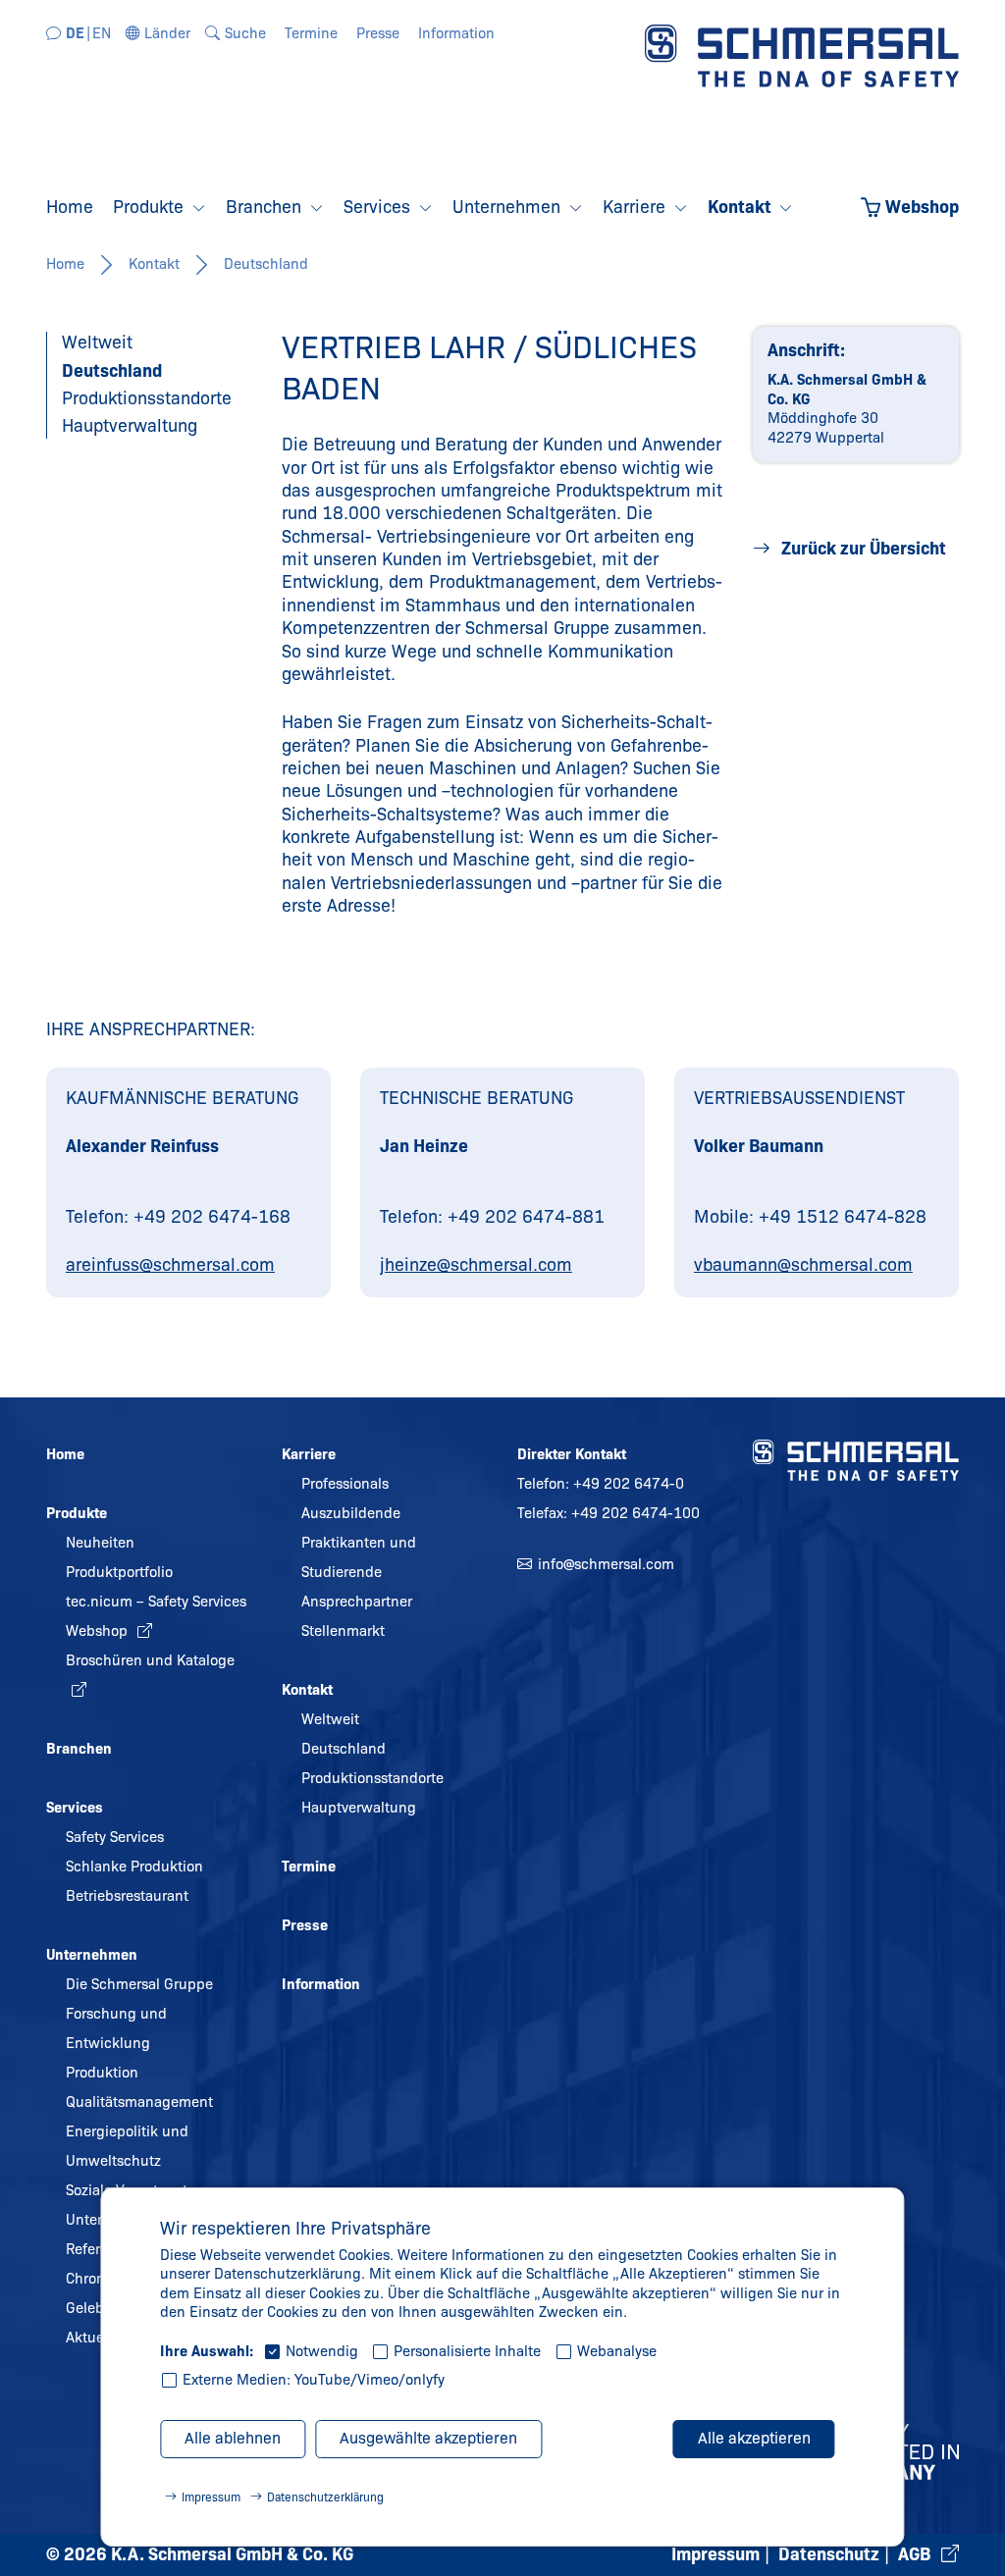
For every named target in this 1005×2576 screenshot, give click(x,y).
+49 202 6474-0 (629, 1484)
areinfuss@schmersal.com (170, 1265)
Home (65, 264)
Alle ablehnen (233, 2438)
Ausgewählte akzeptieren (428, 2438)
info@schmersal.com (606, 1564)
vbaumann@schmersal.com (803, 1265)
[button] (159, 33)
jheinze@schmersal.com (476, 1265)
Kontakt (154, 264)
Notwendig (322, 2351)
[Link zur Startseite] (802, 55)
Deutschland (266, 264)
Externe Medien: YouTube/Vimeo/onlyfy (314, 2380)
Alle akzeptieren (754, 2438)
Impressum (211, 2497)
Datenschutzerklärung (325, 2497)
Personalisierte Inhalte (467, 2351)
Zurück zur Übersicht (862, 549)
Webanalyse (617, 2351)
